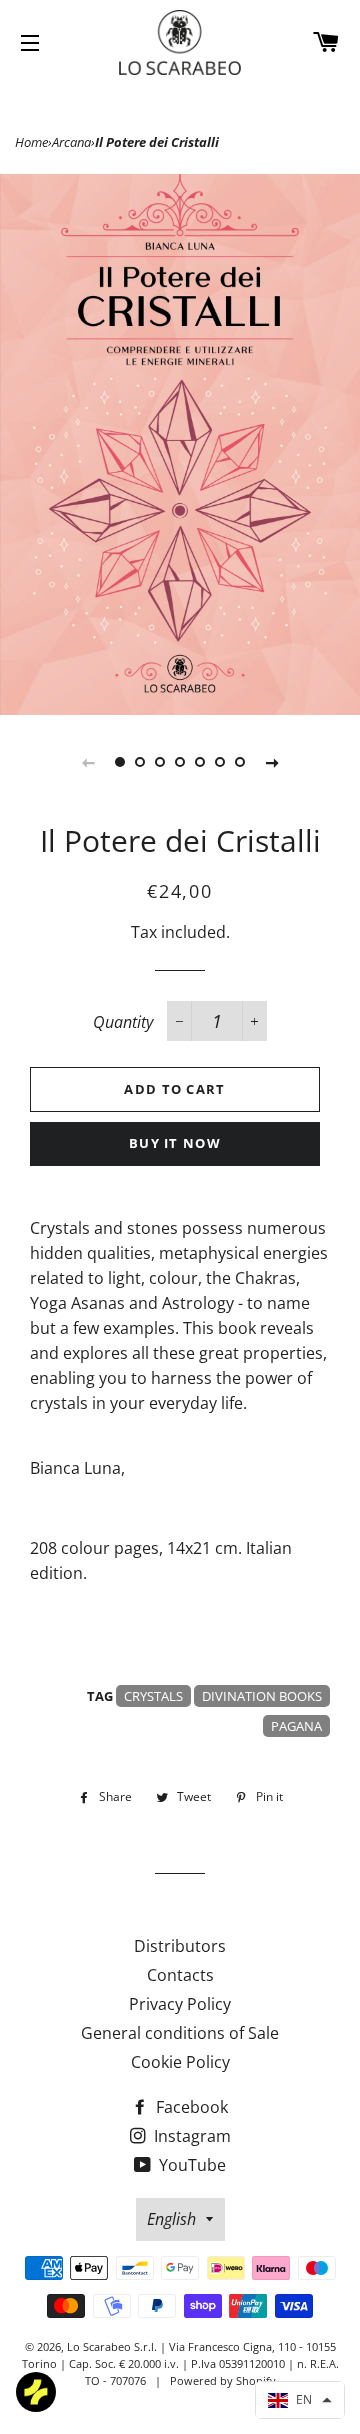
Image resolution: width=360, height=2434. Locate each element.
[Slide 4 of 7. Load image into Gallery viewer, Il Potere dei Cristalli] (180, 762)
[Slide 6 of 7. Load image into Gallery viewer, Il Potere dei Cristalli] (220, 762)
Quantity (123, 1022)
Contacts (180, 1975)
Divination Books (262, 1696)
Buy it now (175, 1143)
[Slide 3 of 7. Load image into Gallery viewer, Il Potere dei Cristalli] (160, 762)
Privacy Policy (180, 2004)
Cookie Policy (180, 2062)
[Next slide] (272, 762)
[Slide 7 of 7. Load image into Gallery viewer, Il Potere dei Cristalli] (240, 762)
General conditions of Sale (180, 2033)
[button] (300, 2400)
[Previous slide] (88, 762)
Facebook (190, 2107)
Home (31, 142)
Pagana (296, 1726)
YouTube (190, 2165)
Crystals (153, 1696)
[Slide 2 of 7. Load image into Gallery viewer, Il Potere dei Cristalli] (140, 762)
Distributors (180, 1946)
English (171, 2219)
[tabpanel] (180, 444)
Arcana (71, 142)
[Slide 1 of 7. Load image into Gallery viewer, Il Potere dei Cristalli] (120, 762)
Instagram (190, 2136)
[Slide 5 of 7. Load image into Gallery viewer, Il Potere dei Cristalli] (200, 762)
